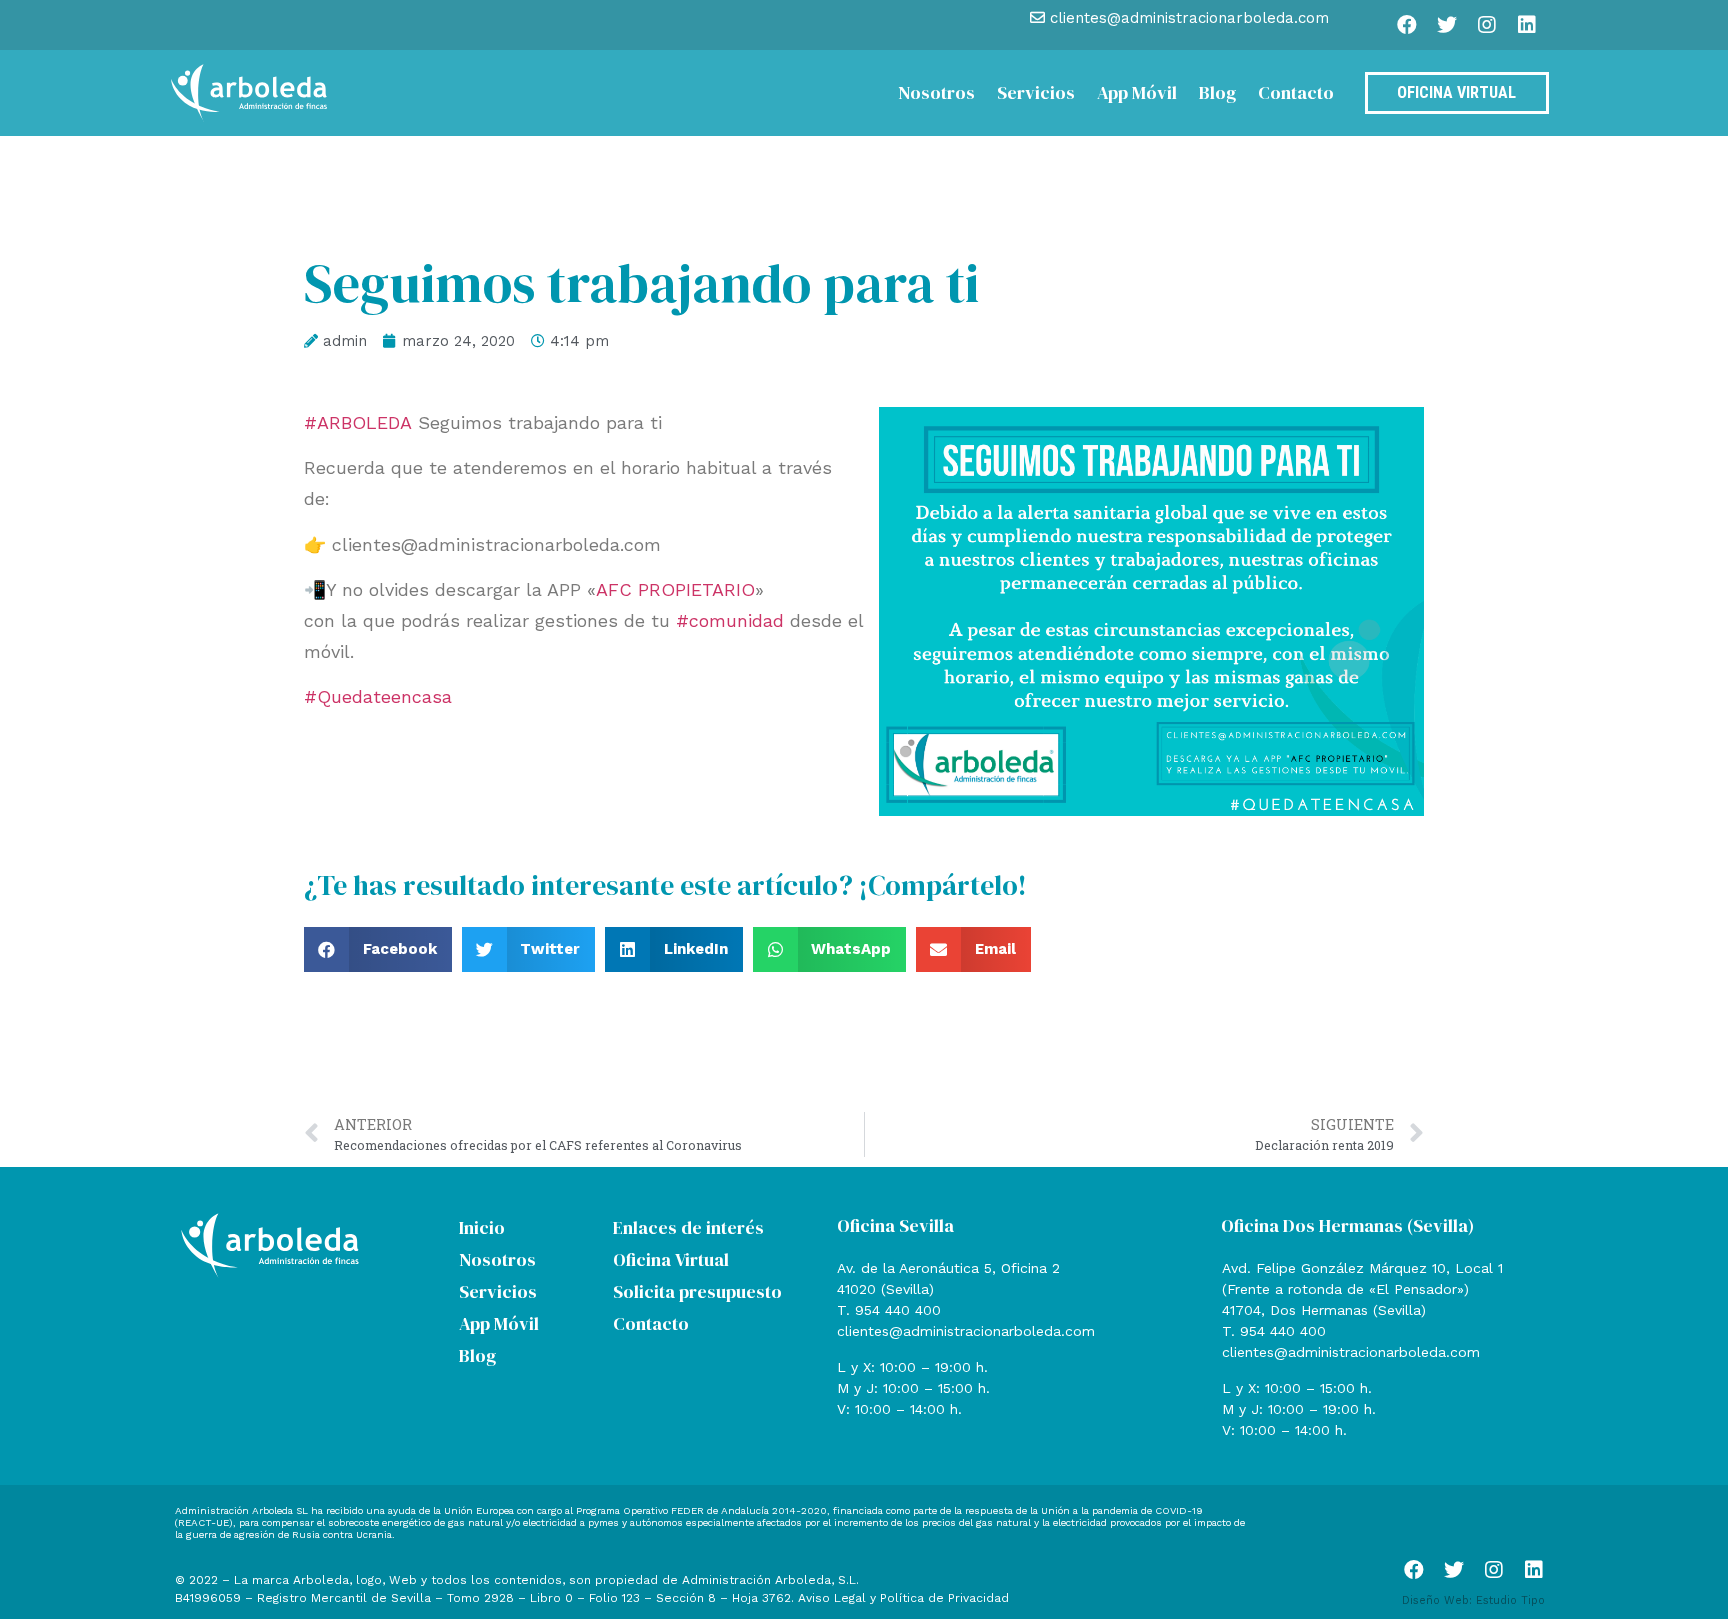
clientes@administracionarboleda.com (966, 1331)
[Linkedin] (1527, 25)
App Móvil (1137, 92)
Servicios (1036, 92)
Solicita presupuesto (697, 1291)
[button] (378, 949)
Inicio (482, 1227)
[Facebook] (1407, 25)
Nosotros (936, 92)
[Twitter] (1447, 25)
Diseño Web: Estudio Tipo (1473, 1600)
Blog (1217, 92)
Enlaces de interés (688, 1227)
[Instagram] (1487, 25)
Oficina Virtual (671, 1259)
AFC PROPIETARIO (675, 589)
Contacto (1296, 92)
